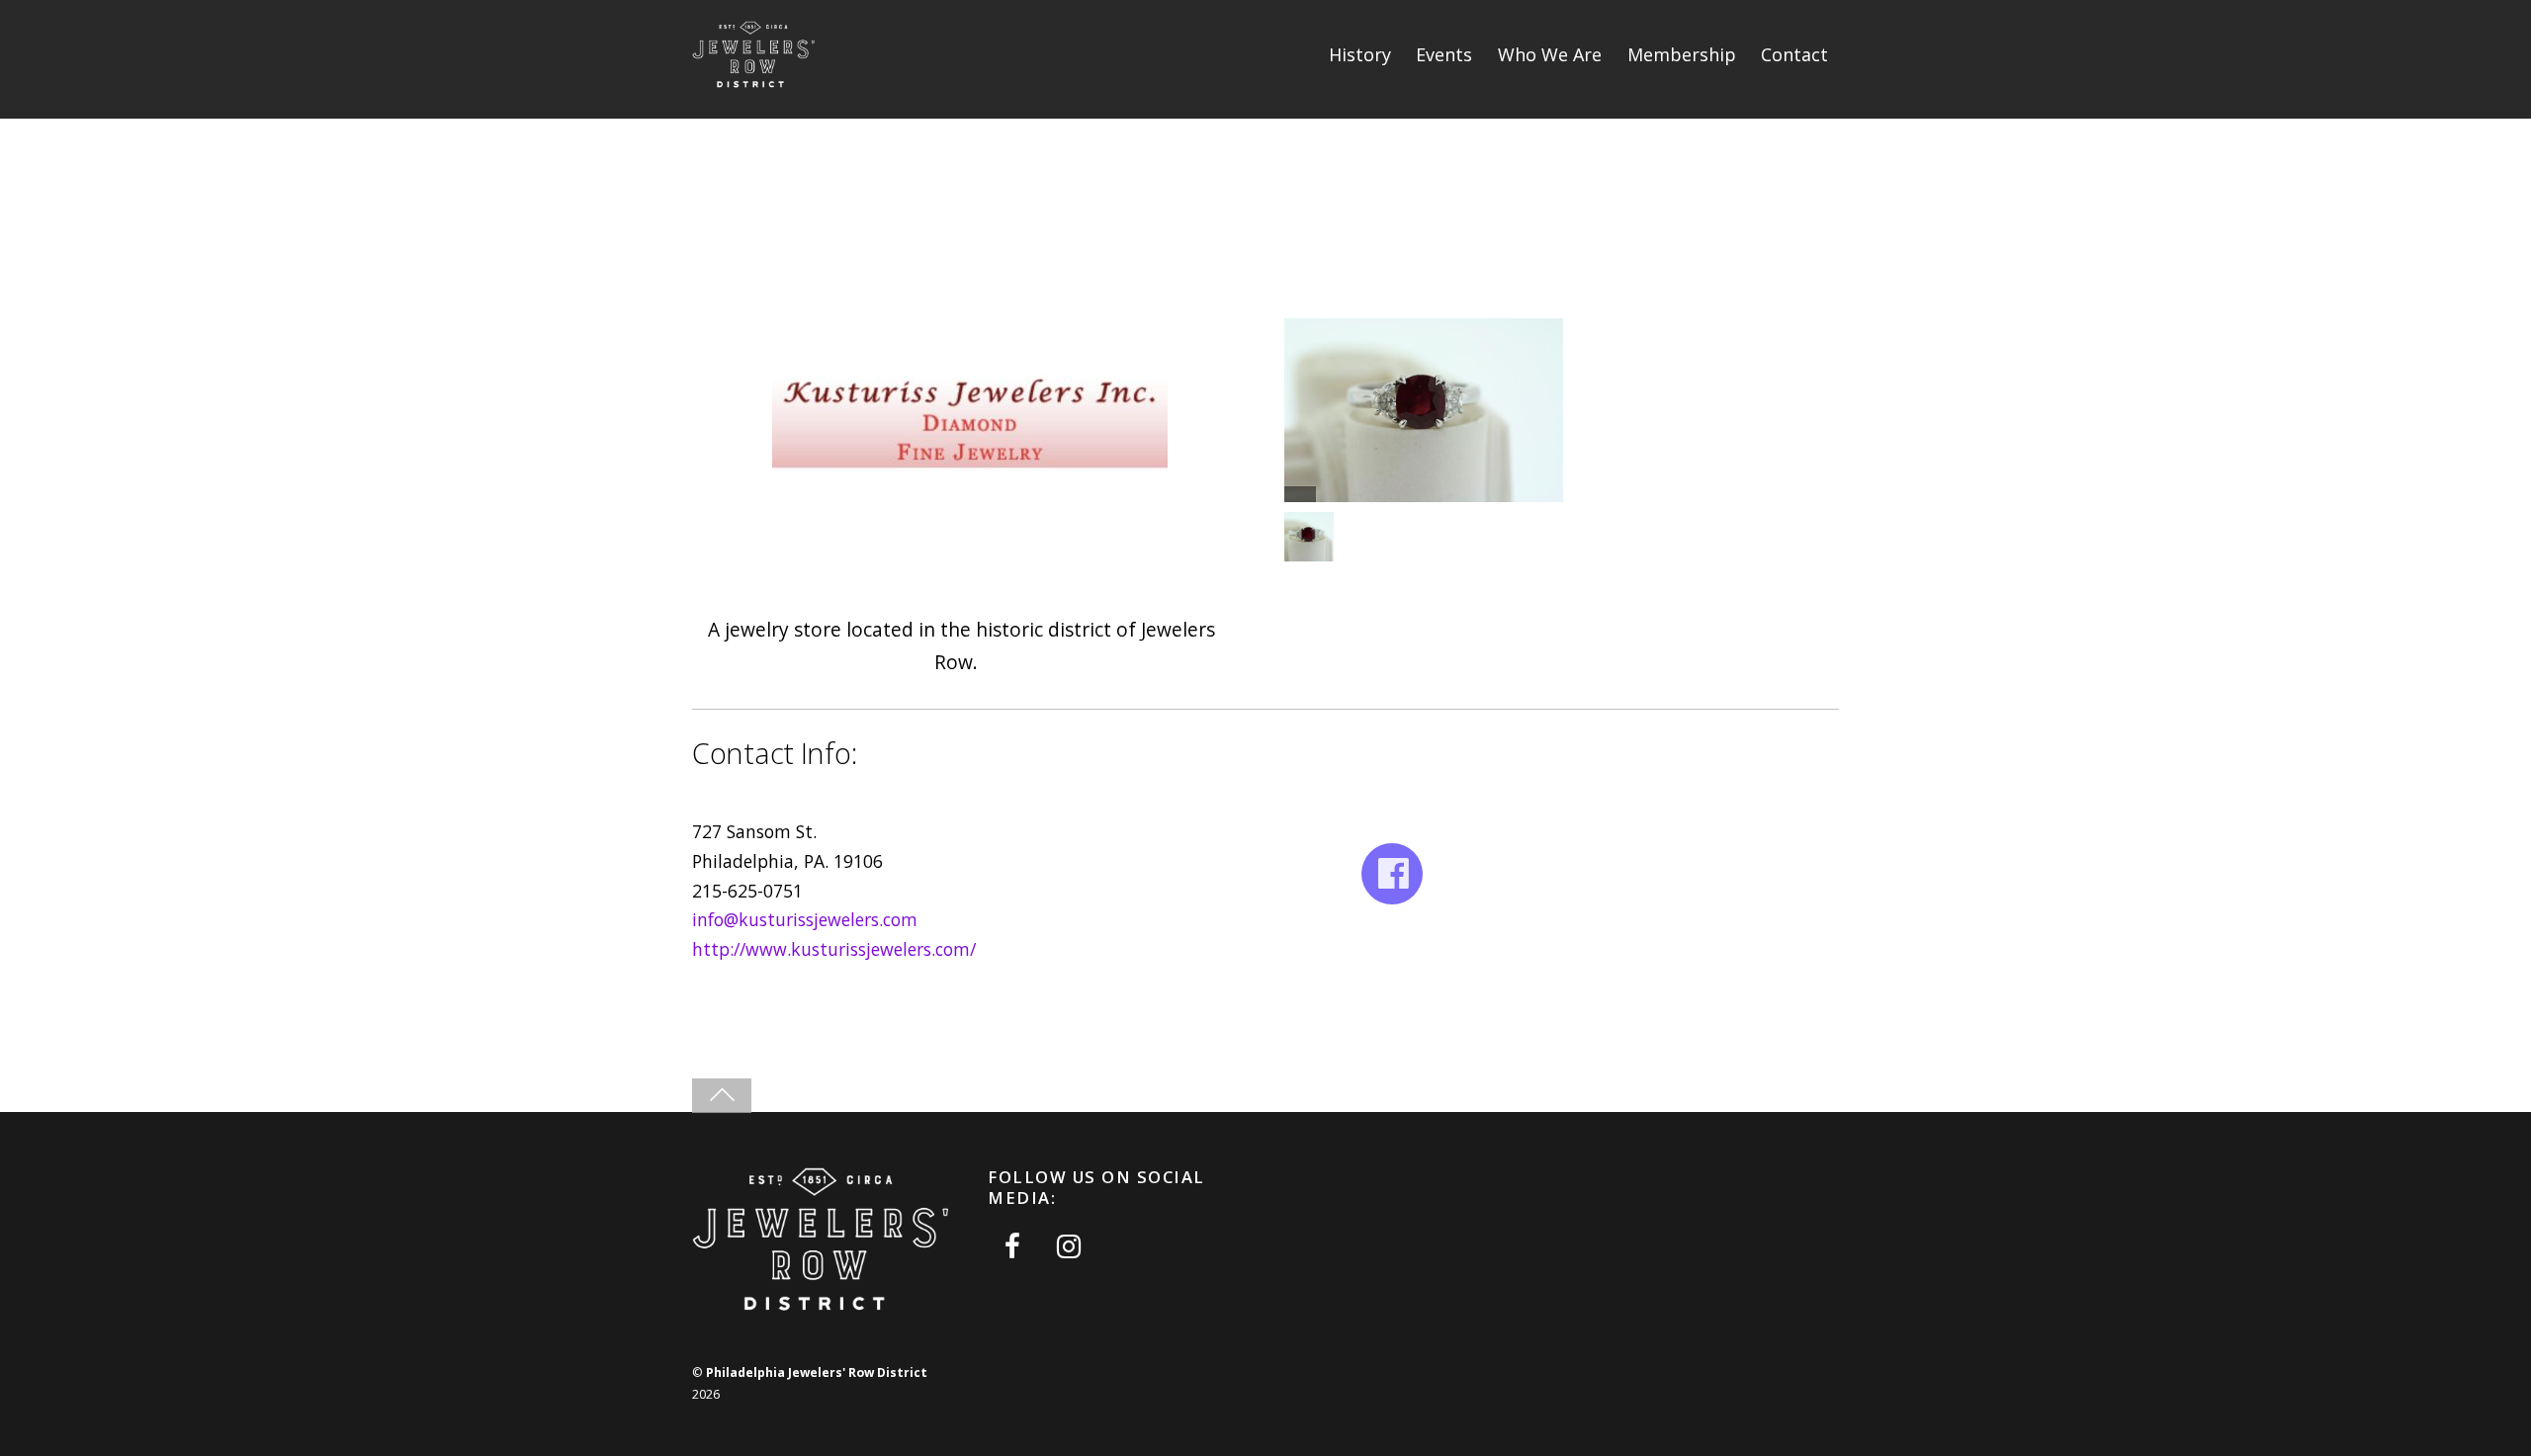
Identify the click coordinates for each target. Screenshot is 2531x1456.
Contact (1794, 54)
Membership (1682, 54)
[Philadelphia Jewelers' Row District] (754, 84)
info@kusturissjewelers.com (805, 919)
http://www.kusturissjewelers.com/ (834, 949)
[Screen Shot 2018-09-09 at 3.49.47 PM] (1311, 537)
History (1360, 54)
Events (1444, 54)
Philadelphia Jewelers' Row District (817, 1372)
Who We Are (1550, 54)
